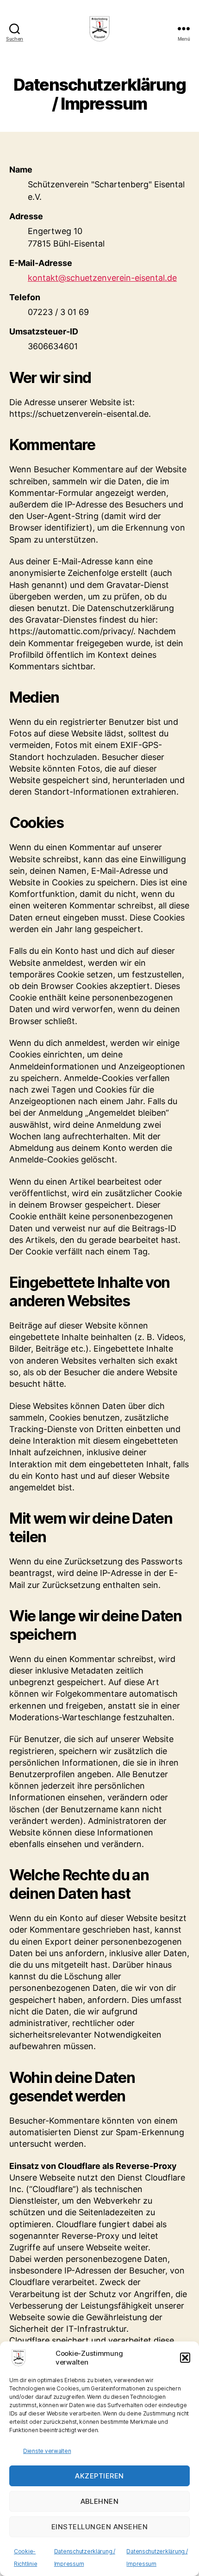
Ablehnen (100, 2501)
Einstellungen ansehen (100, 2527)
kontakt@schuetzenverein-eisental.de (102, 278)
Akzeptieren (99, 2476)
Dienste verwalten (47, 2451)
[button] (185, 2358)
